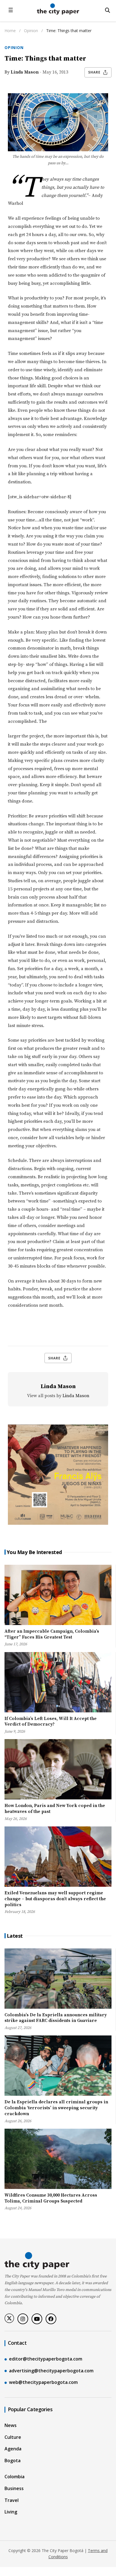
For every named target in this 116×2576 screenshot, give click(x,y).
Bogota (13, 2461)
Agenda (13, 2449)
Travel (12, 2500)
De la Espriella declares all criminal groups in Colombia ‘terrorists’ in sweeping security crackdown (56, 2108)
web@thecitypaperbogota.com (43, 2382)
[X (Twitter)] (9, 2318)
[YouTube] (37, 2319)
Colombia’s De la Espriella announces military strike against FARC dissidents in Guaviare (56, 2018)
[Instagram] (23, 2319)
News (11, 2425)
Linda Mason (25, 72)
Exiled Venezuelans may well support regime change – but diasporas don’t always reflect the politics (55, 1899)
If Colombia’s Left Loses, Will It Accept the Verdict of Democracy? (51, 1722)
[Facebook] (51, 2319)
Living (11, 2512)
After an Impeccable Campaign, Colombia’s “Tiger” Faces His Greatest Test (52, 1634)
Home (10, 31)
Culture (13, 2437)
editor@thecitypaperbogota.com (46, 2359)
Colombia (14, 2477)
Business (14, 2488)
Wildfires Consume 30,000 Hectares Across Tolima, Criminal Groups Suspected (51, 2198)
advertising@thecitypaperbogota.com (51, 2371)
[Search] (108, 10)
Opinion (32, 31)
